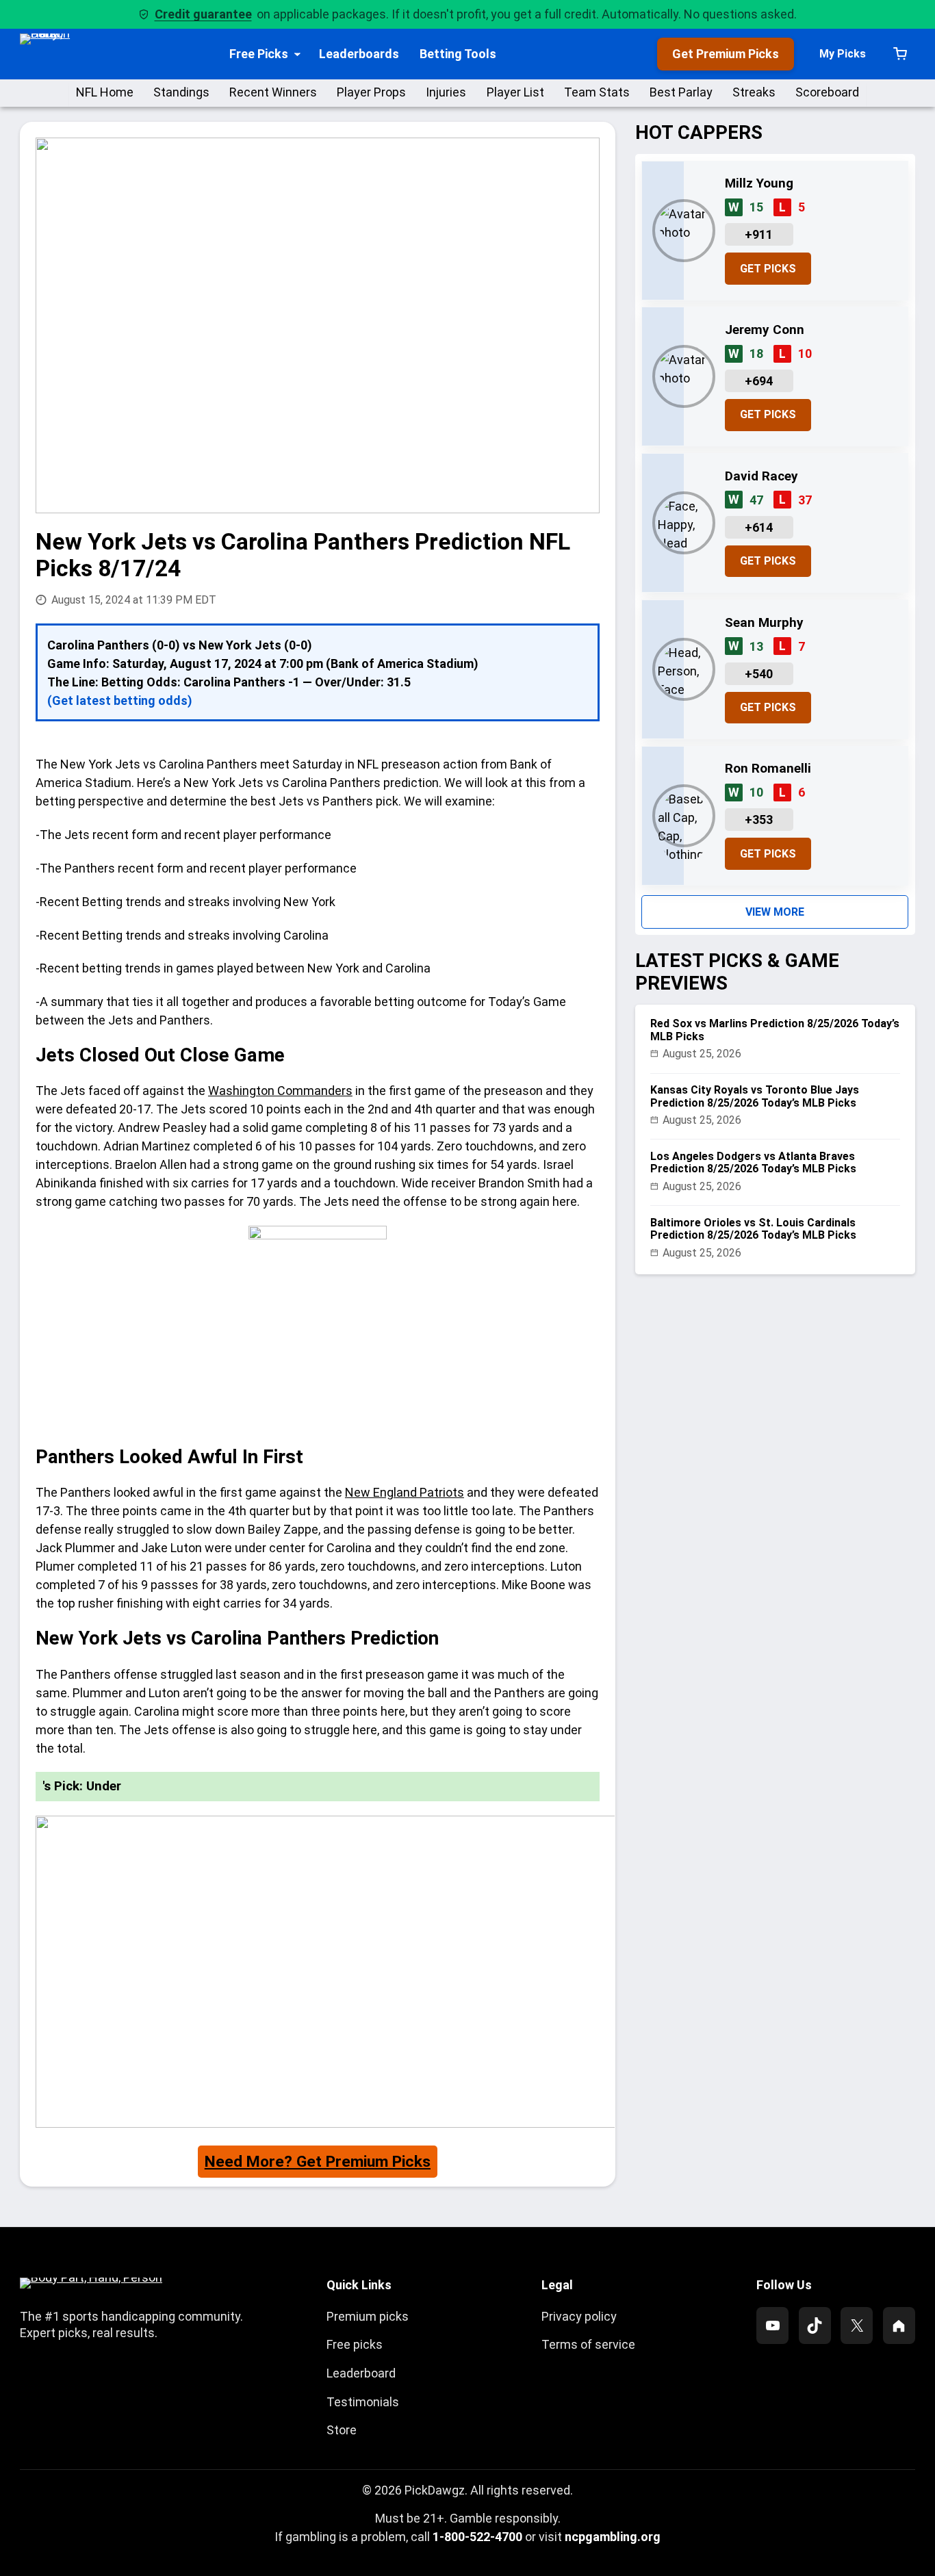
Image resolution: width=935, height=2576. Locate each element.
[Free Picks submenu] (297, 54)
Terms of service (588, 2344)
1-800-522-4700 (477, 2537)
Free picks (355, 2344)
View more (775, 912)
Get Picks (768, 269)
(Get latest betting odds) (120, 700)
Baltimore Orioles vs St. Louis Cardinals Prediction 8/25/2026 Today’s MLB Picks (753, 1229)
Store (342, 2430)
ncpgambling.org (613, 2537)
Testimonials (363, 2402)
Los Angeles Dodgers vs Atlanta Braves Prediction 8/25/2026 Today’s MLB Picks (753, 1163)
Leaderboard (361, 2373)
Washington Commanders (280, 1091)
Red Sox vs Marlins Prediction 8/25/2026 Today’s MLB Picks (775, 1030)
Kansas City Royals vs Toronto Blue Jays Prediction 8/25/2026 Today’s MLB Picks (755, 1096)
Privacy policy (579, 2316)
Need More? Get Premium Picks (318, 2162)
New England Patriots (405, 1492)
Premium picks (368, 2316)
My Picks (843, 54)
